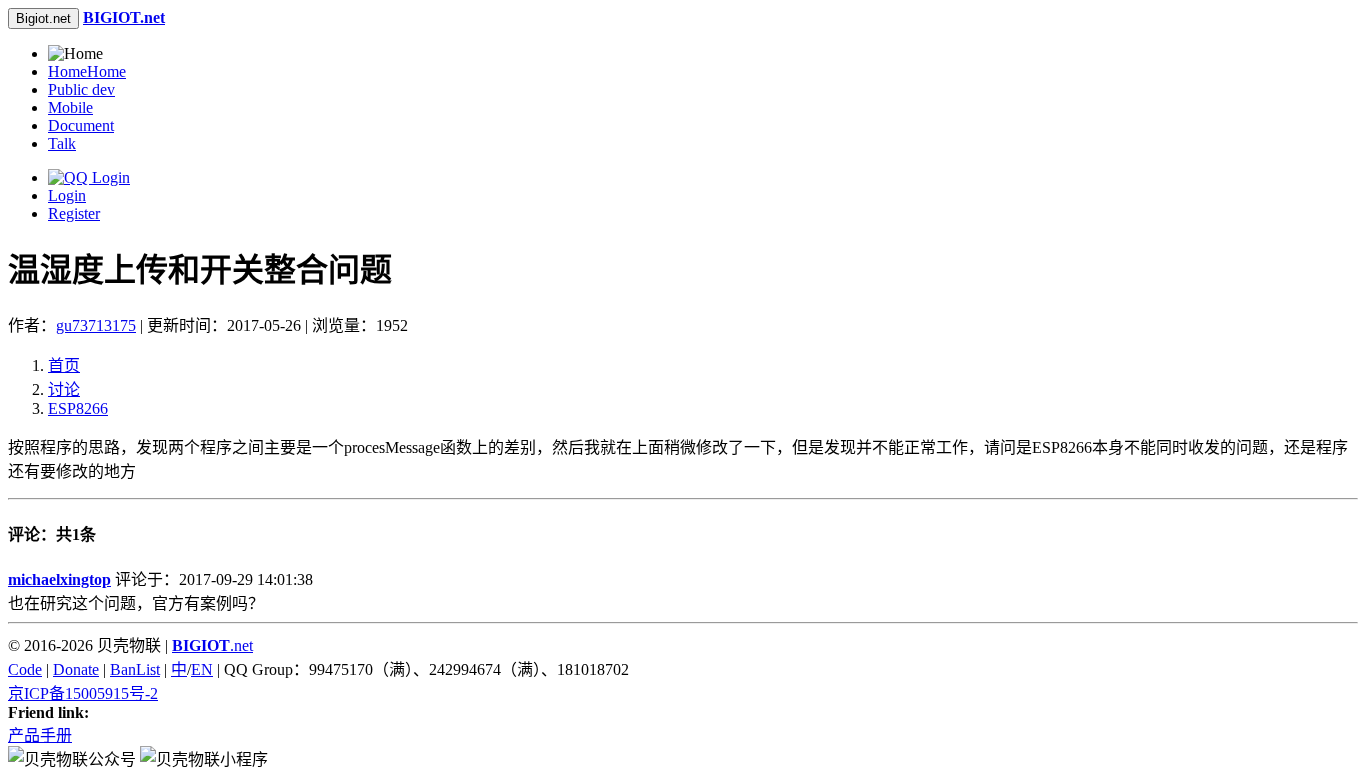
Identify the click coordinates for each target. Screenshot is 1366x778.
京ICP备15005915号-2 (83, 693)
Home (87, 71)
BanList (135, 669)
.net (212, 645)
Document (81, 125)
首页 (64, 365)
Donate (76, 669)
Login (67, 195)
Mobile (70, 107)
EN (202, 669)
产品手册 (40, 735)
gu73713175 (96, 325)
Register (74, 213)
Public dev (81, 89)
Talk (62, 143)
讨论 (64, 389)
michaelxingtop (59, 579)
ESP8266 (78, 408)
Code (25, 669)
